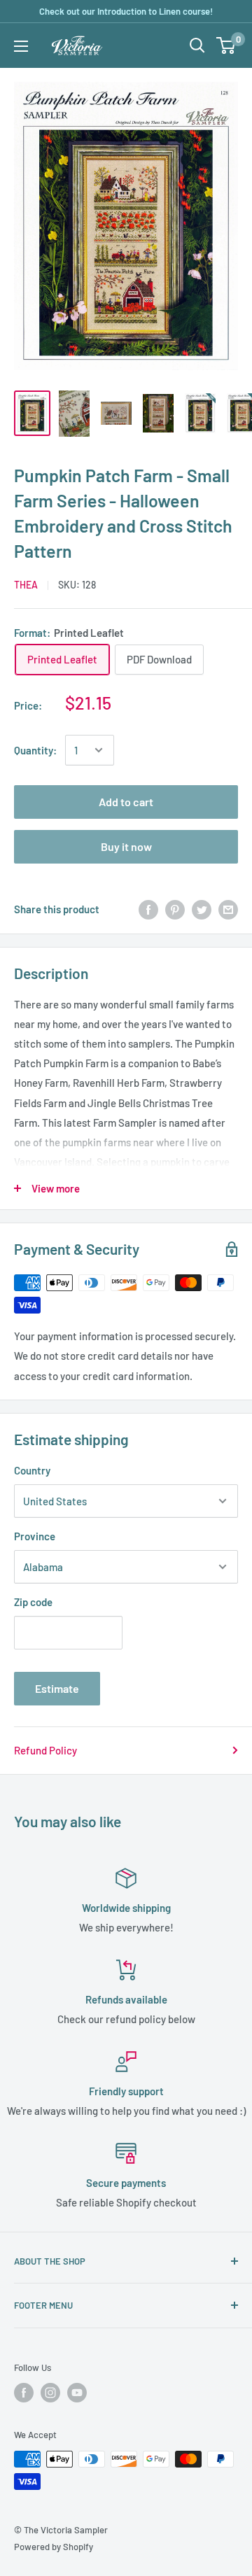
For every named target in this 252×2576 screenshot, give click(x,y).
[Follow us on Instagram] (50, 2393)
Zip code (33, 1602)
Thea (26, 585)
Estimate (57, 1688)
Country (32, 1470)
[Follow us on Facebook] (24, 2393)
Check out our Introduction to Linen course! (126, 11)
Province (35, 1536)
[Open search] (197, 45)
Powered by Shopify (54, 2547)
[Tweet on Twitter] (202, 909)
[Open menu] (21, 46)
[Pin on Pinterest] (175, 909)
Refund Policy (45, 1750)
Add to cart (126, 802)
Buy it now (126, 846)
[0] (226, 45)
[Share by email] (228, 909)
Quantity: (35, 750)
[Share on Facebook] (148, 909)
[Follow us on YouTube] (77, 2393)
